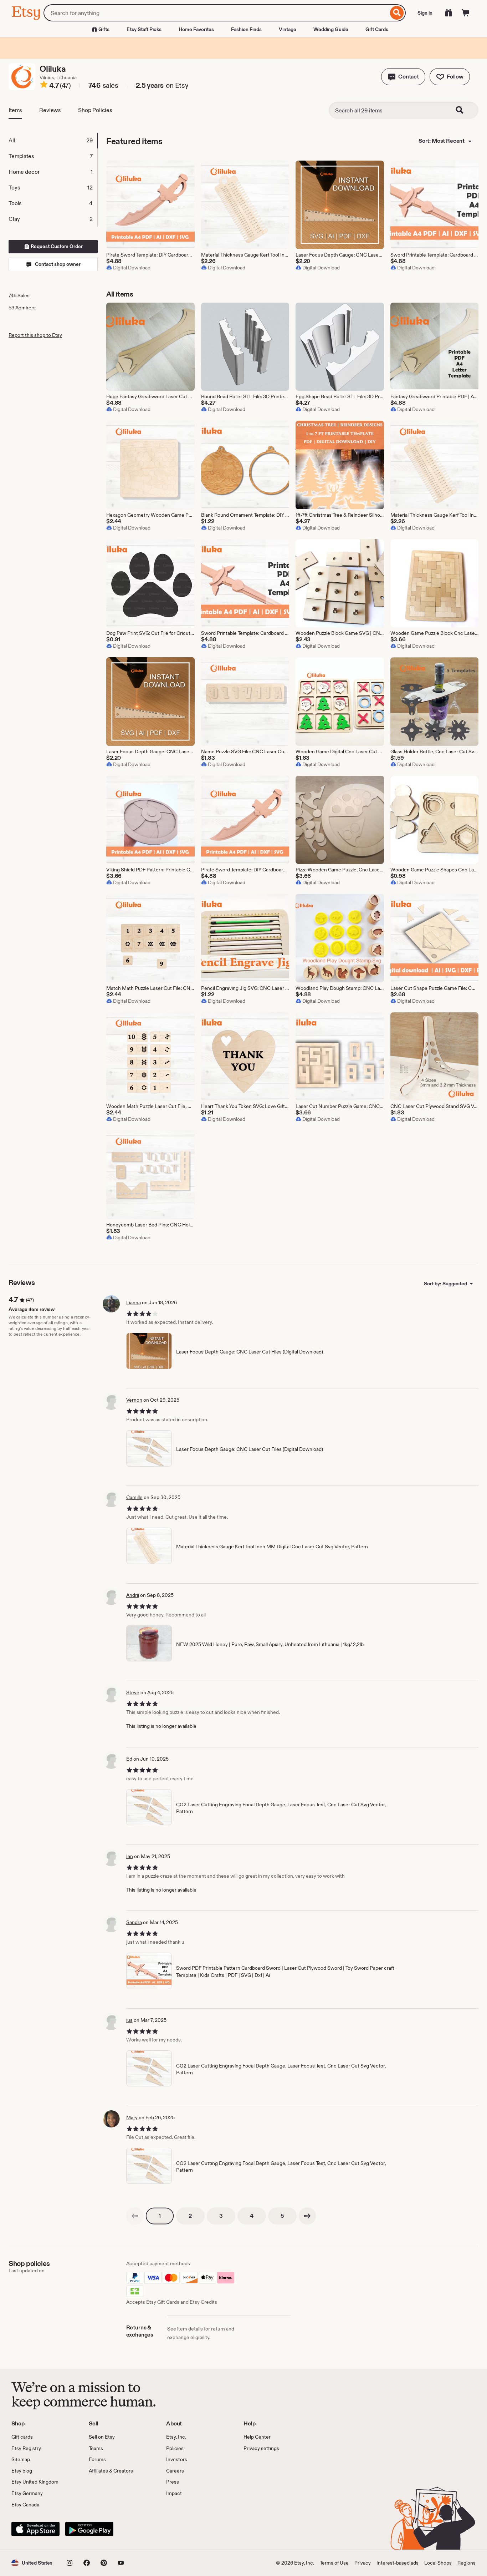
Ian (130, 1856)
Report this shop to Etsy (35, 335)
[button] (403, 77)
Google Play (89, 2529)
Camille (134, 1497)
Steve (133, 1692)
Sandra (134, 1922)
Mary (132, 2117)
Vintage (288, 29)
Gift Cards (377, 29)
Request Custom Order (56, 246)
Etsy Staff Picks (144, 29)
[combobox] (216, 13)
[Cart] (466, 13)
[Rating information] (44, 86)
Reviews (50, 110)
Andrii (133, 1595)
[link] (135, 2216)
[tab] (53, 141)
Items (15, 110)
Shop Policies (95, 110)
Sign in (425, 13)
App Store (35, 2529)
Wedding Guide (331, 29)
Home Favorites (196, 29)
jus (129, 2020)
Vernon (134, 1400)
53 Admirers (22, 308)
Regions (467, 2563)
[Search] (397, 13)
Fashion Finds (246, 29)
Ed (129, 1759)
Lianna (134, 1302)
